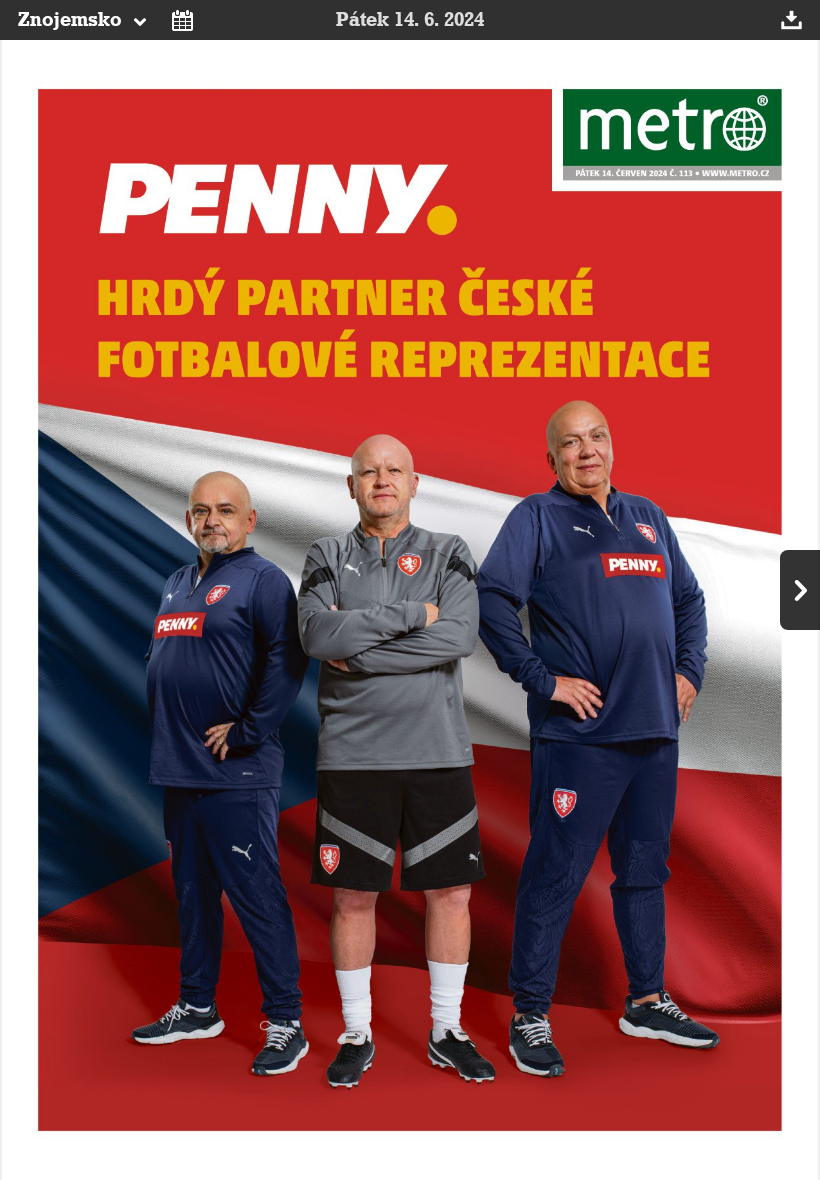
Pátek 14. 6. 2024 (410, 20)
